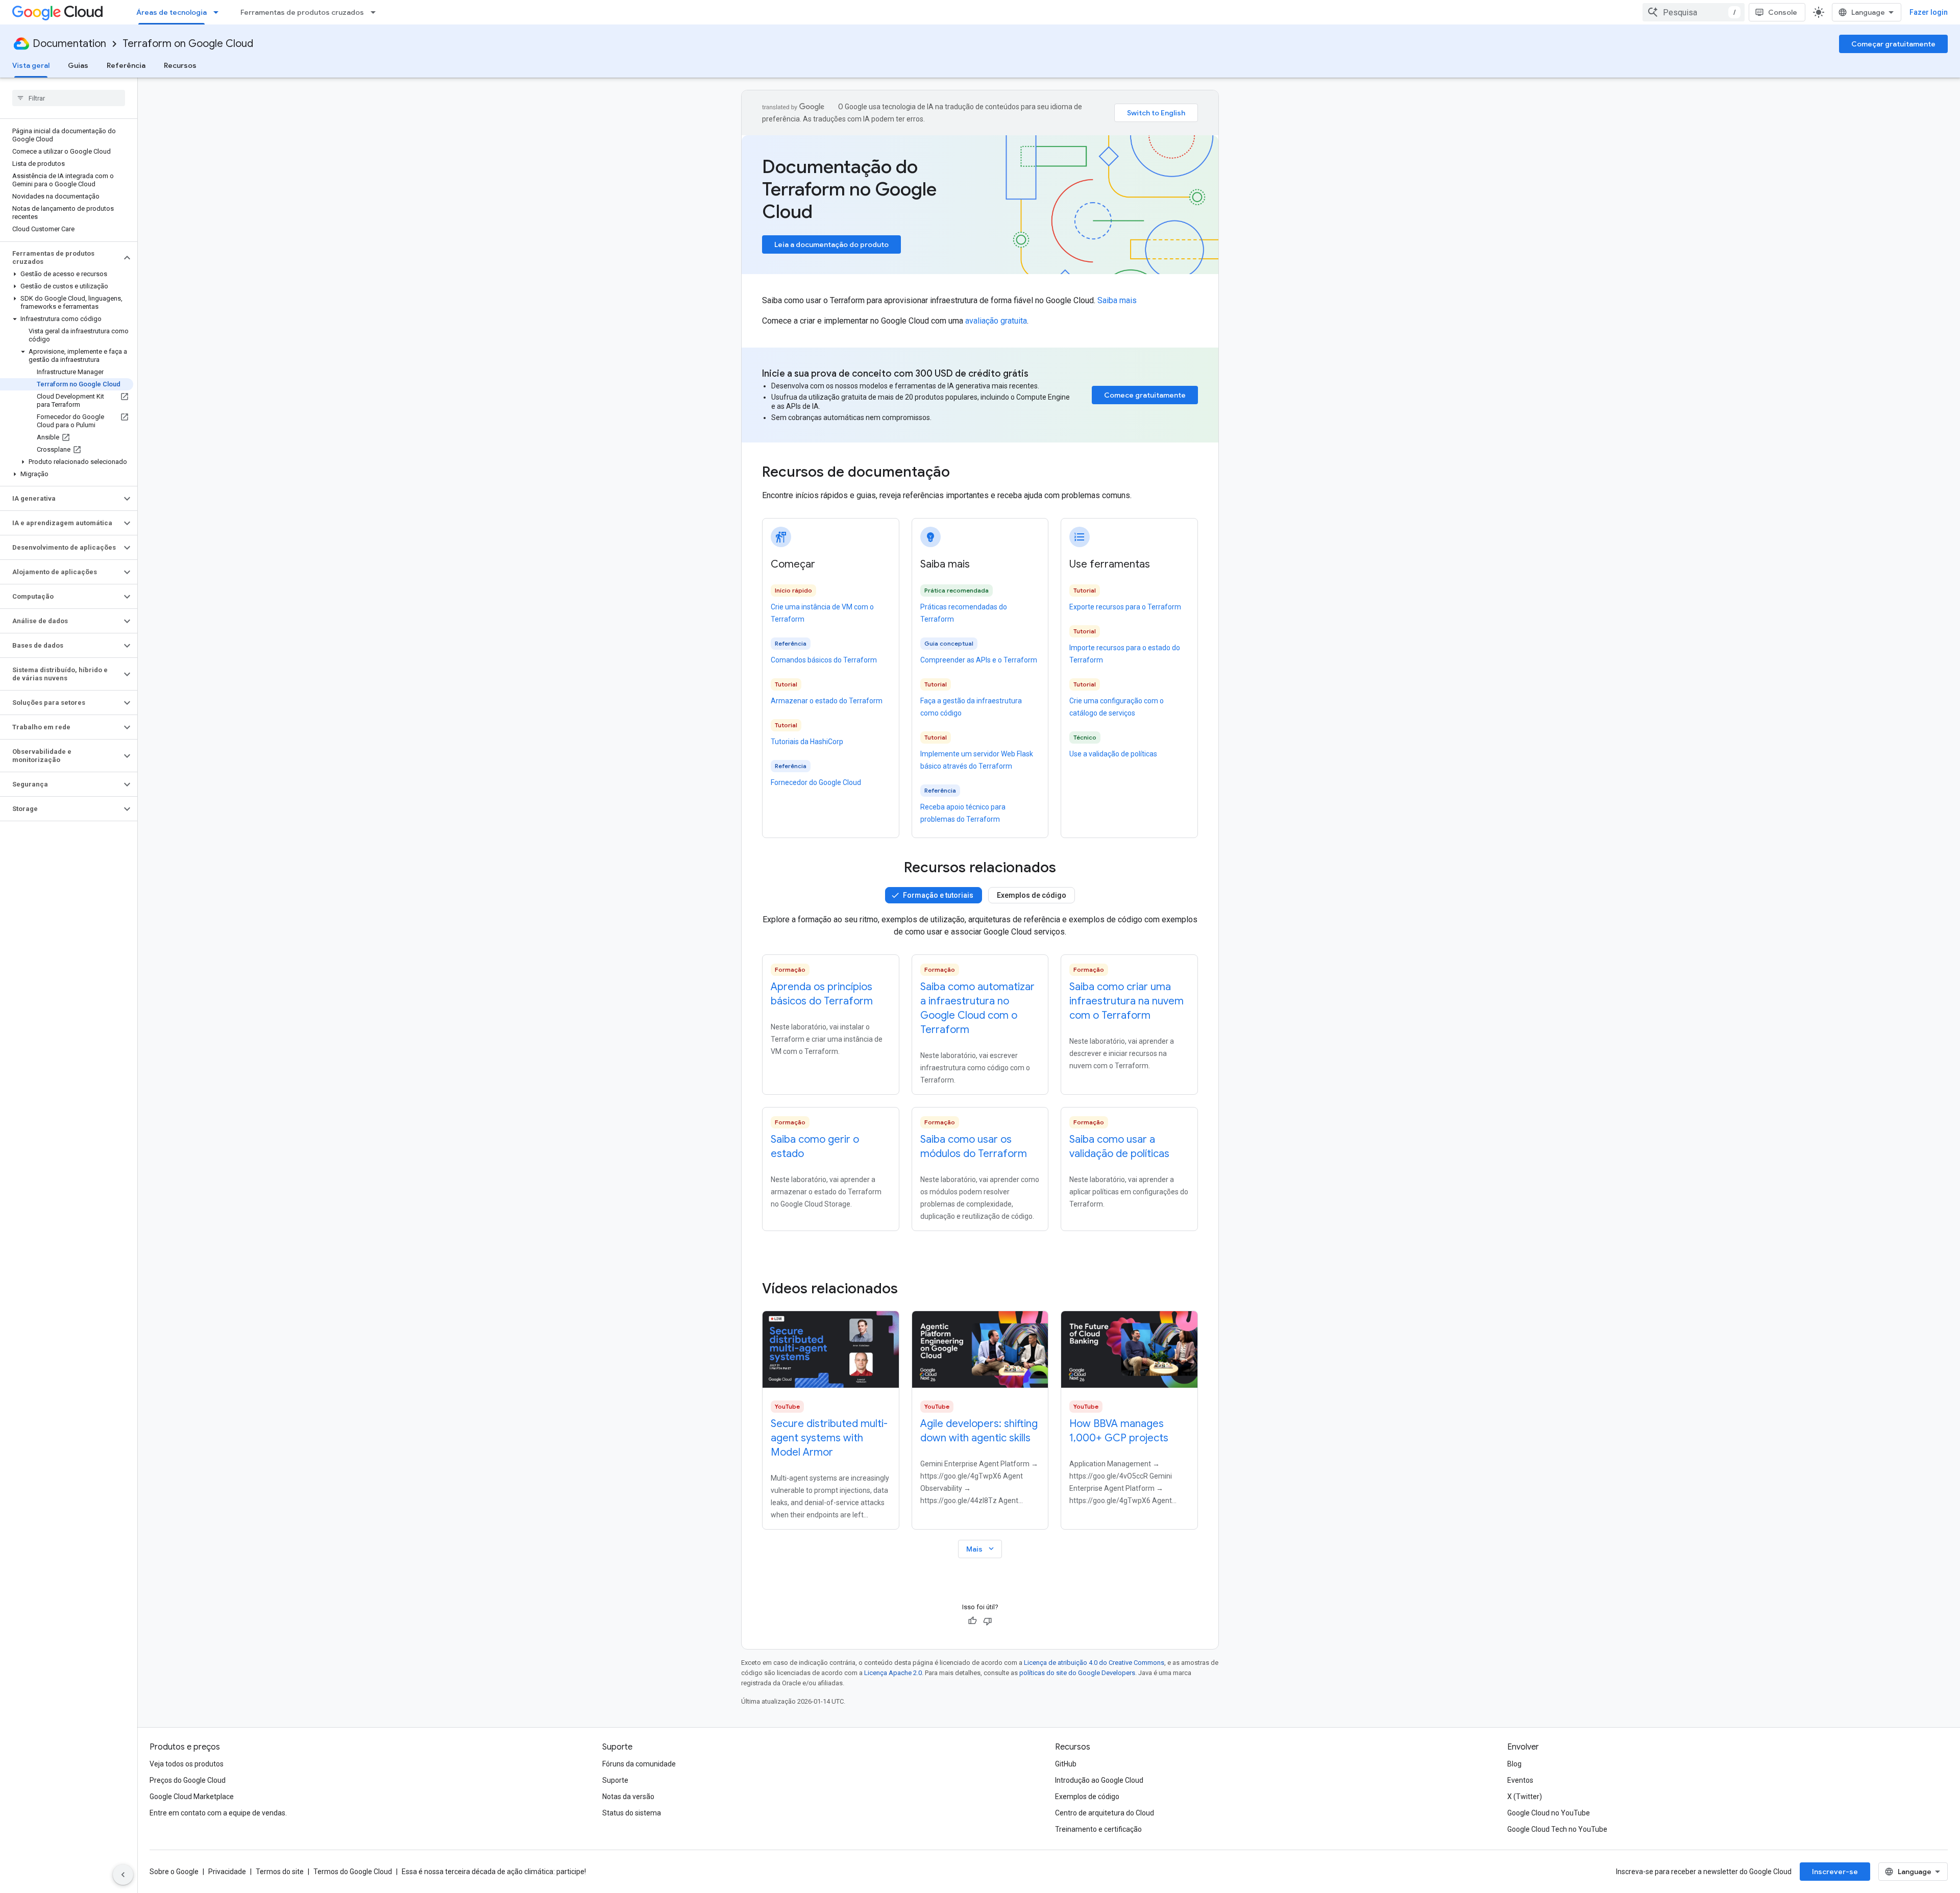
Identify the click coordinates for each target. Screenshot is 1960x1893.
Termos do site (280, 1872)
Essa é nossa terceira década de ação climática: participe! (494, 1872)
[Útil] (972, 1621)
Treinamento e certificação (1098, 1829)
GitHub (1066, 1764)
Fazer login (1929, 12)
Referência (126, 65)
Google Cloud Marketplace (192, 1797)
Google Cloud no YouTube (1549, 1813)
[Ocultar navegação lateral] (123, 1875)
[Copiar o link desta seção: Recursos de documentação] (964, 473)
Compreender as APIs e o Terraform (979, 660)
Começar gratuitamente (1893, 44)
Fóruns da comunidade (639, 1764)
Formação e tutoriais (938, 895)
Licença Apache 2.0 (893, 1673)
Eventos (1520, 1780)
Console (1783, 12)
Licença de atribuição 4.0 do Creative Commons (1094, 1663)
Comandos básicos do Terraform (824, 660)
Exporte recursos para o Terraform (1125, 607)
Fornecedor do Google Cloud (816, 782)
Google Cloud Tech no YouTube (1557, 1829)
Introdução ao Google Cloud (1099, 1780)
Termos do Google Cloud (353, 1872)
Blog (1514, 1764)
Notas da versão (628, 1797)
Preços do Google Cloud (188, 1780)
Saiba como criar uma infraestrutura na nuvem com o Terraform (1126, 1001)
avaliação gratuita (996, 321)
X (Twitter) (1525, 1797)
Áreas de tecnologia (171, 12)
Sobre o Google (174, 1872)
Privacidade (227, 1872)
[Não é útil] (988, 1621)
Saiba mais (1117, 300)
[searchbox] (69, 98)
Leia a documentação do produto (831, 244)
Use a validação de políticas (1113, 754)
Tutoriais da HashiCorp (807, 742)
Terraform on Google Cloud (188, 44)
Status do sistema (632, 1813)
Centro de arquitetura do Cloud (1105, 1813)
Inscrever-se (1835, 1872)
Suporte (615, 1780)
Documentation (69, 44)
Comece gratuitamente (1145, 395)
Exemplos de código (1032, 895)
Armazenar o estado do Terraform (827, 701)
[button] (60, 258)
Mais (981, 1549)
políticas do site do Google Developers (1077, 1673)
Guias (78, 65)
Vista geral (31, 65)
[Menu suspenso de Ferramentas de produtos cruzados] (376, 12)
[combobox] (1694, 12)
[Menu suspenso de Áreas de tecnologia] (219, 12)
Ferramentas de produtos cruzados (302, 12)
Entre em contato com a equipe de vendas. (218, 1813)
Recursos (180, 65)
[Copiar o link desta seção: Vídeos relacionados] (912, 1289)
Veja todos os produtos (187, 1764)
